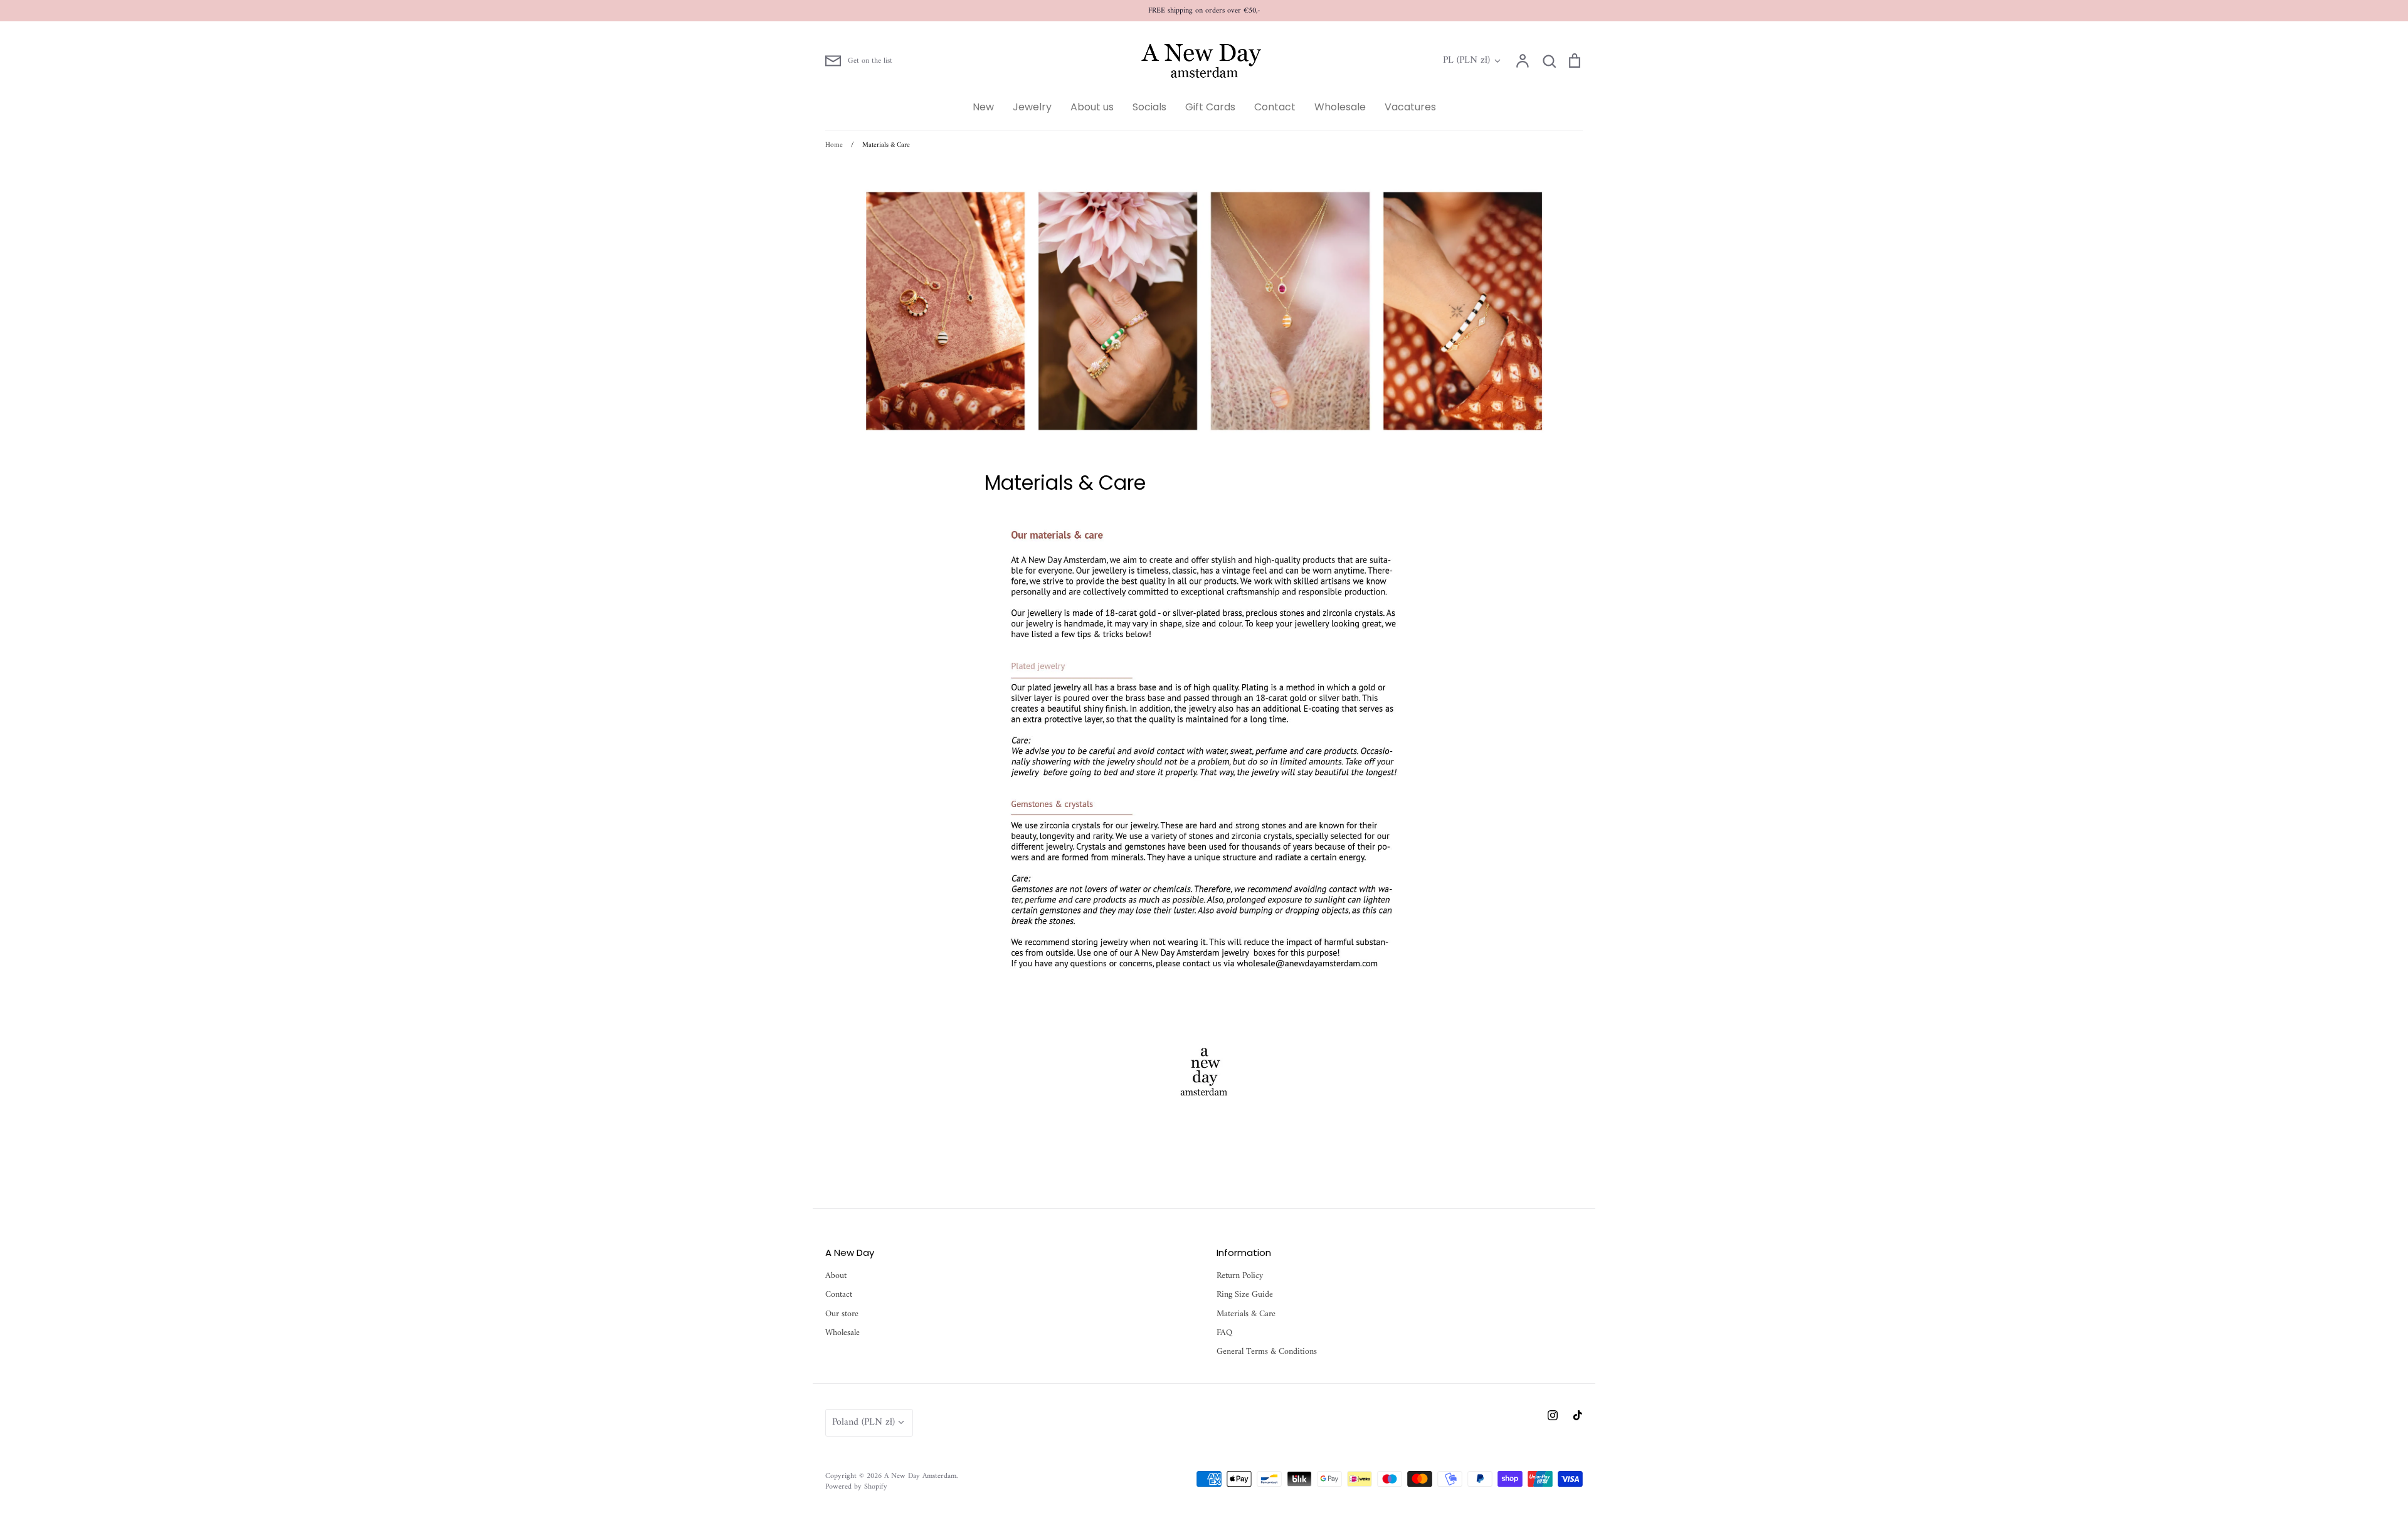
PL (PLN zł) (1466, 61)
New (983, 107)
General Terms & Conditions (1267, 1352)
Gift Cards (1210, 107)
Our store (842, 1314)
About (836, 1276)
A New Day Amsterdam (920, 1476)
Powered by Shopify (856, 1487)
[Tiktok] (1578, 1415)
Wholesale (1340, 107)
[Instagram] (1553, 1415)
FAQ (1224, 1333)
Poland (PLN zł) (863, 1422)
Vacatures (1410, 107)
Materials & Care (1246, 1314)
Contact (1275, 107)
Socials (1149, 107)
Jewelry (1032, 107)
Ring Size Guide (1245, 1295)
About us (1092, 107)
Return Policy (1240, 1276)
